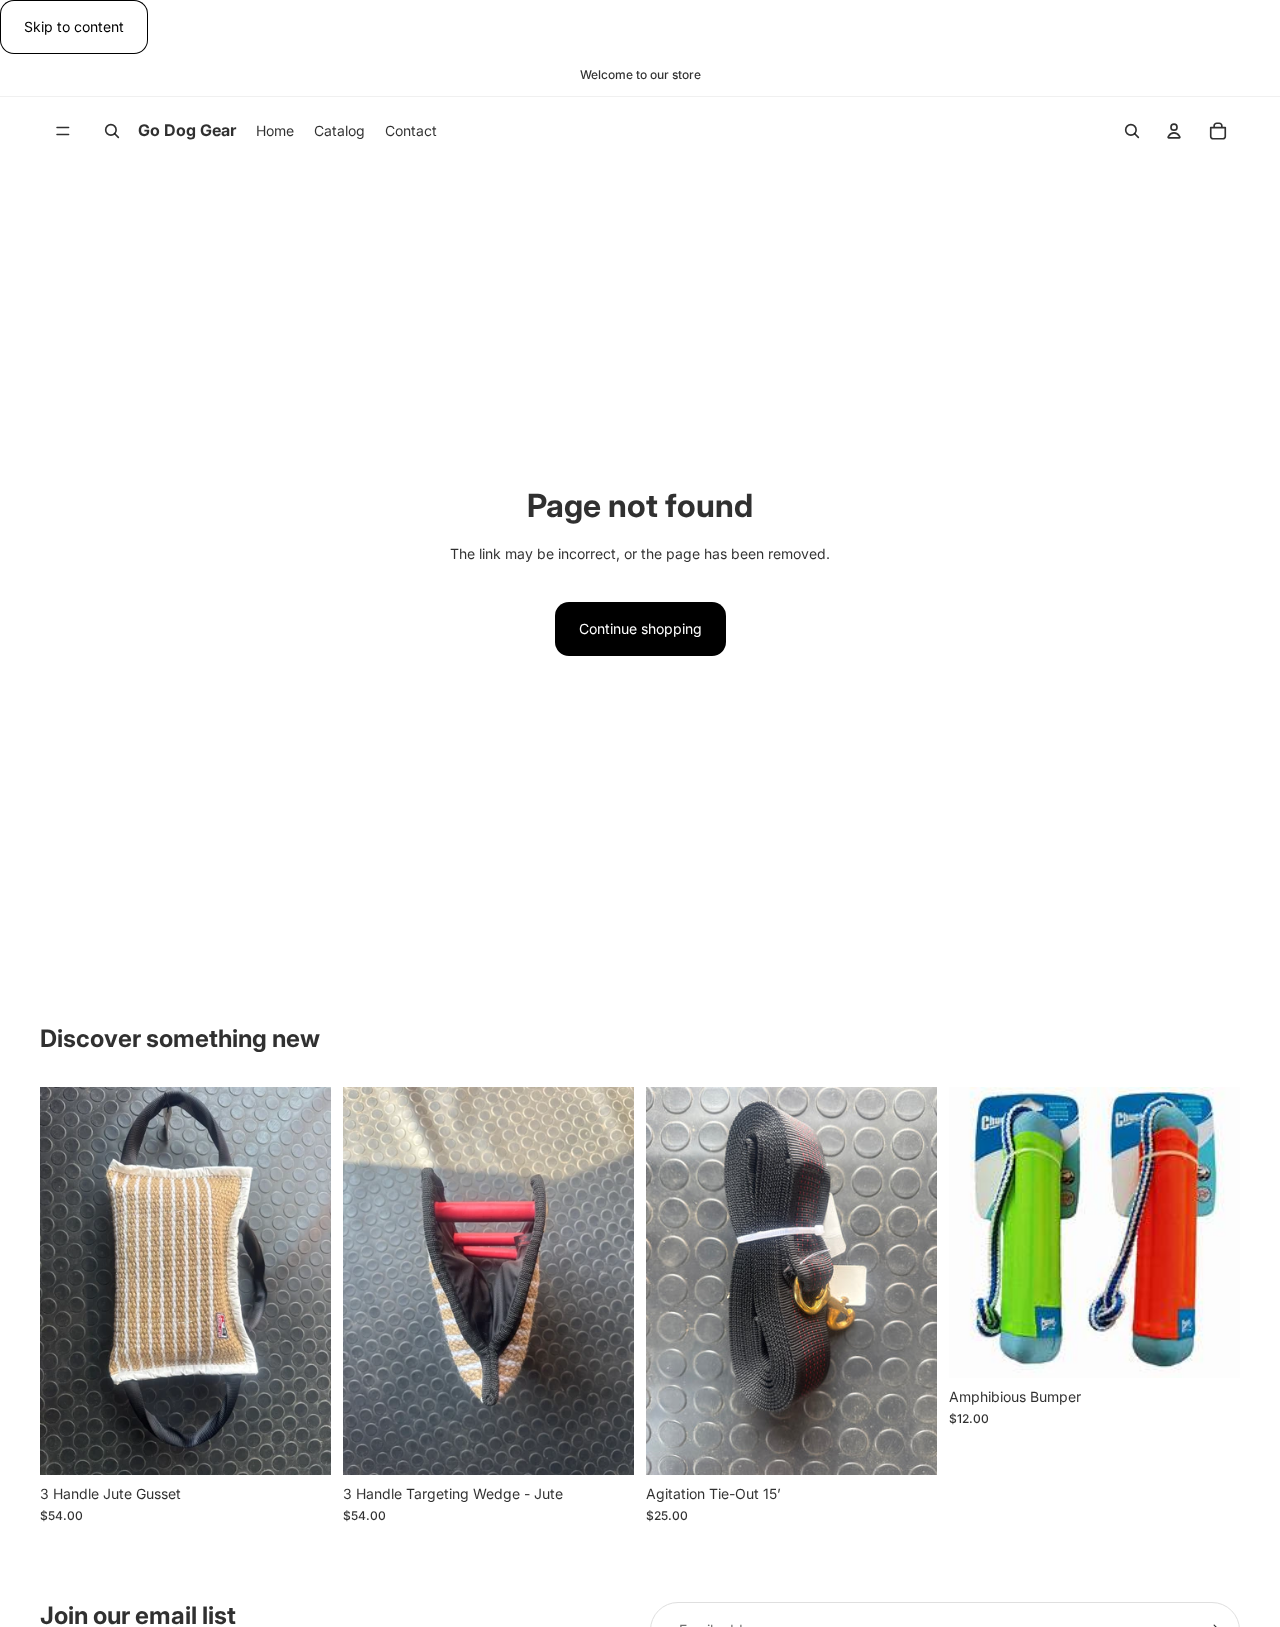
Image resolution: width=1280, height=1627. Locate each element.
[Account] (1174, 131)
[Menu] (63, 132)
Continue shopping (640, 628)
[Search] (112, 131)
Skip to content (74, 26)
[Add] (300, 1444)
